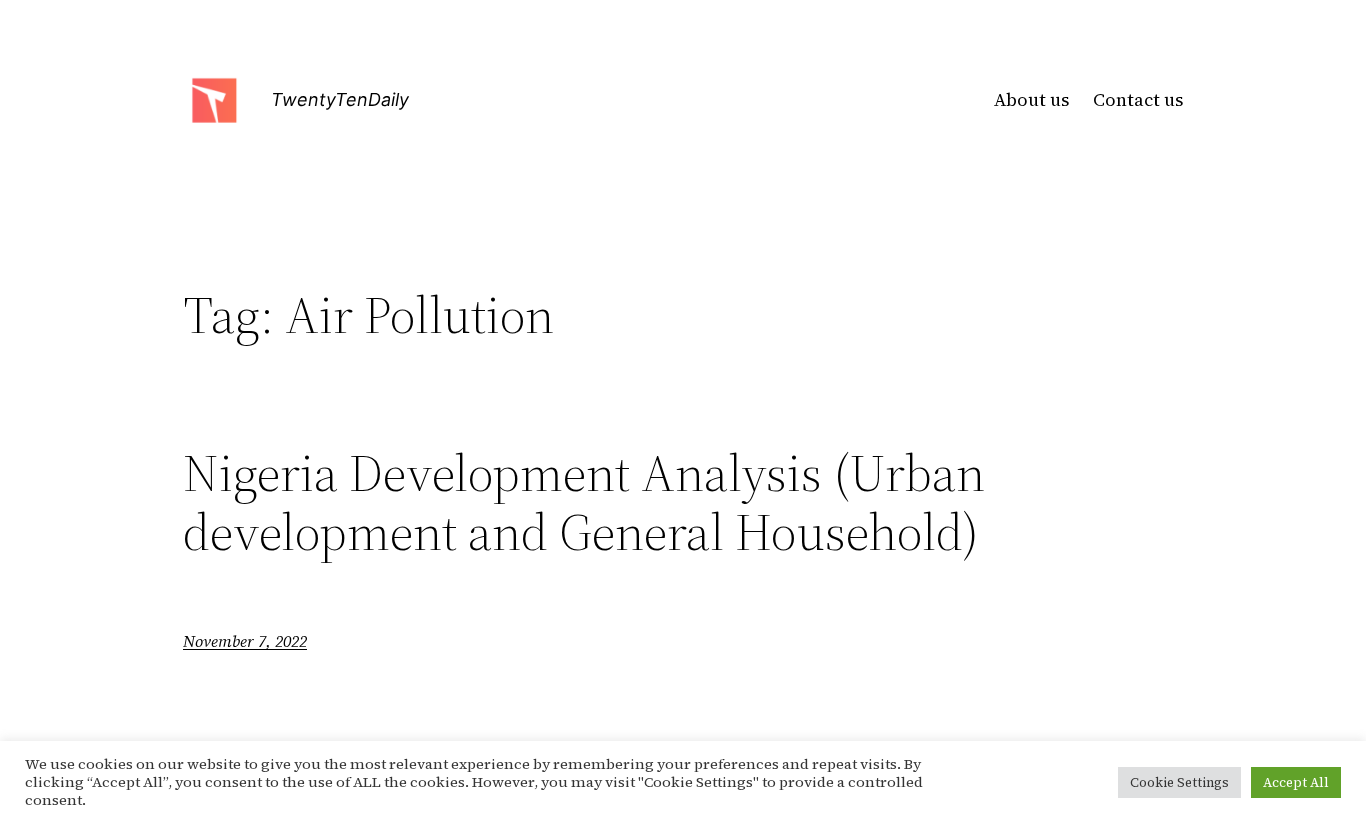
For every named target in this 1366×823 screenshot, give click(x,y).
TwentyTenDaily (340, 99)
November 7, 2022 (245, 641)
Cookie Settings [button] (1179, 782)
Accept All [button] (1296, 782)
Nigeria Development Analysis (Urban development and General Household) (584, 503)
